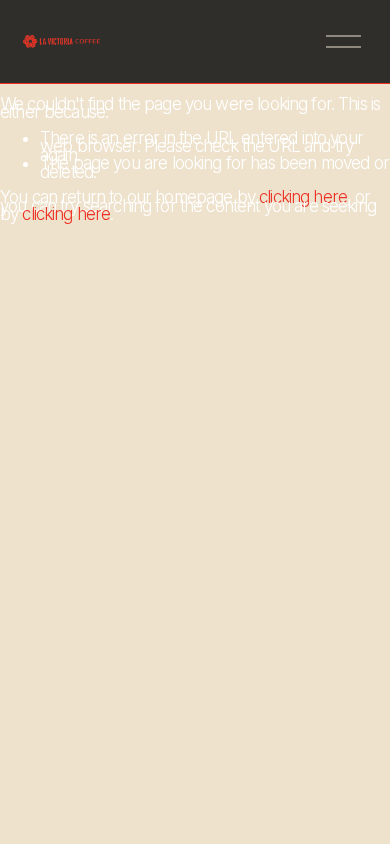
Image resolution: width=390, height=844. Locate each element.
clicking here (303, 197)
